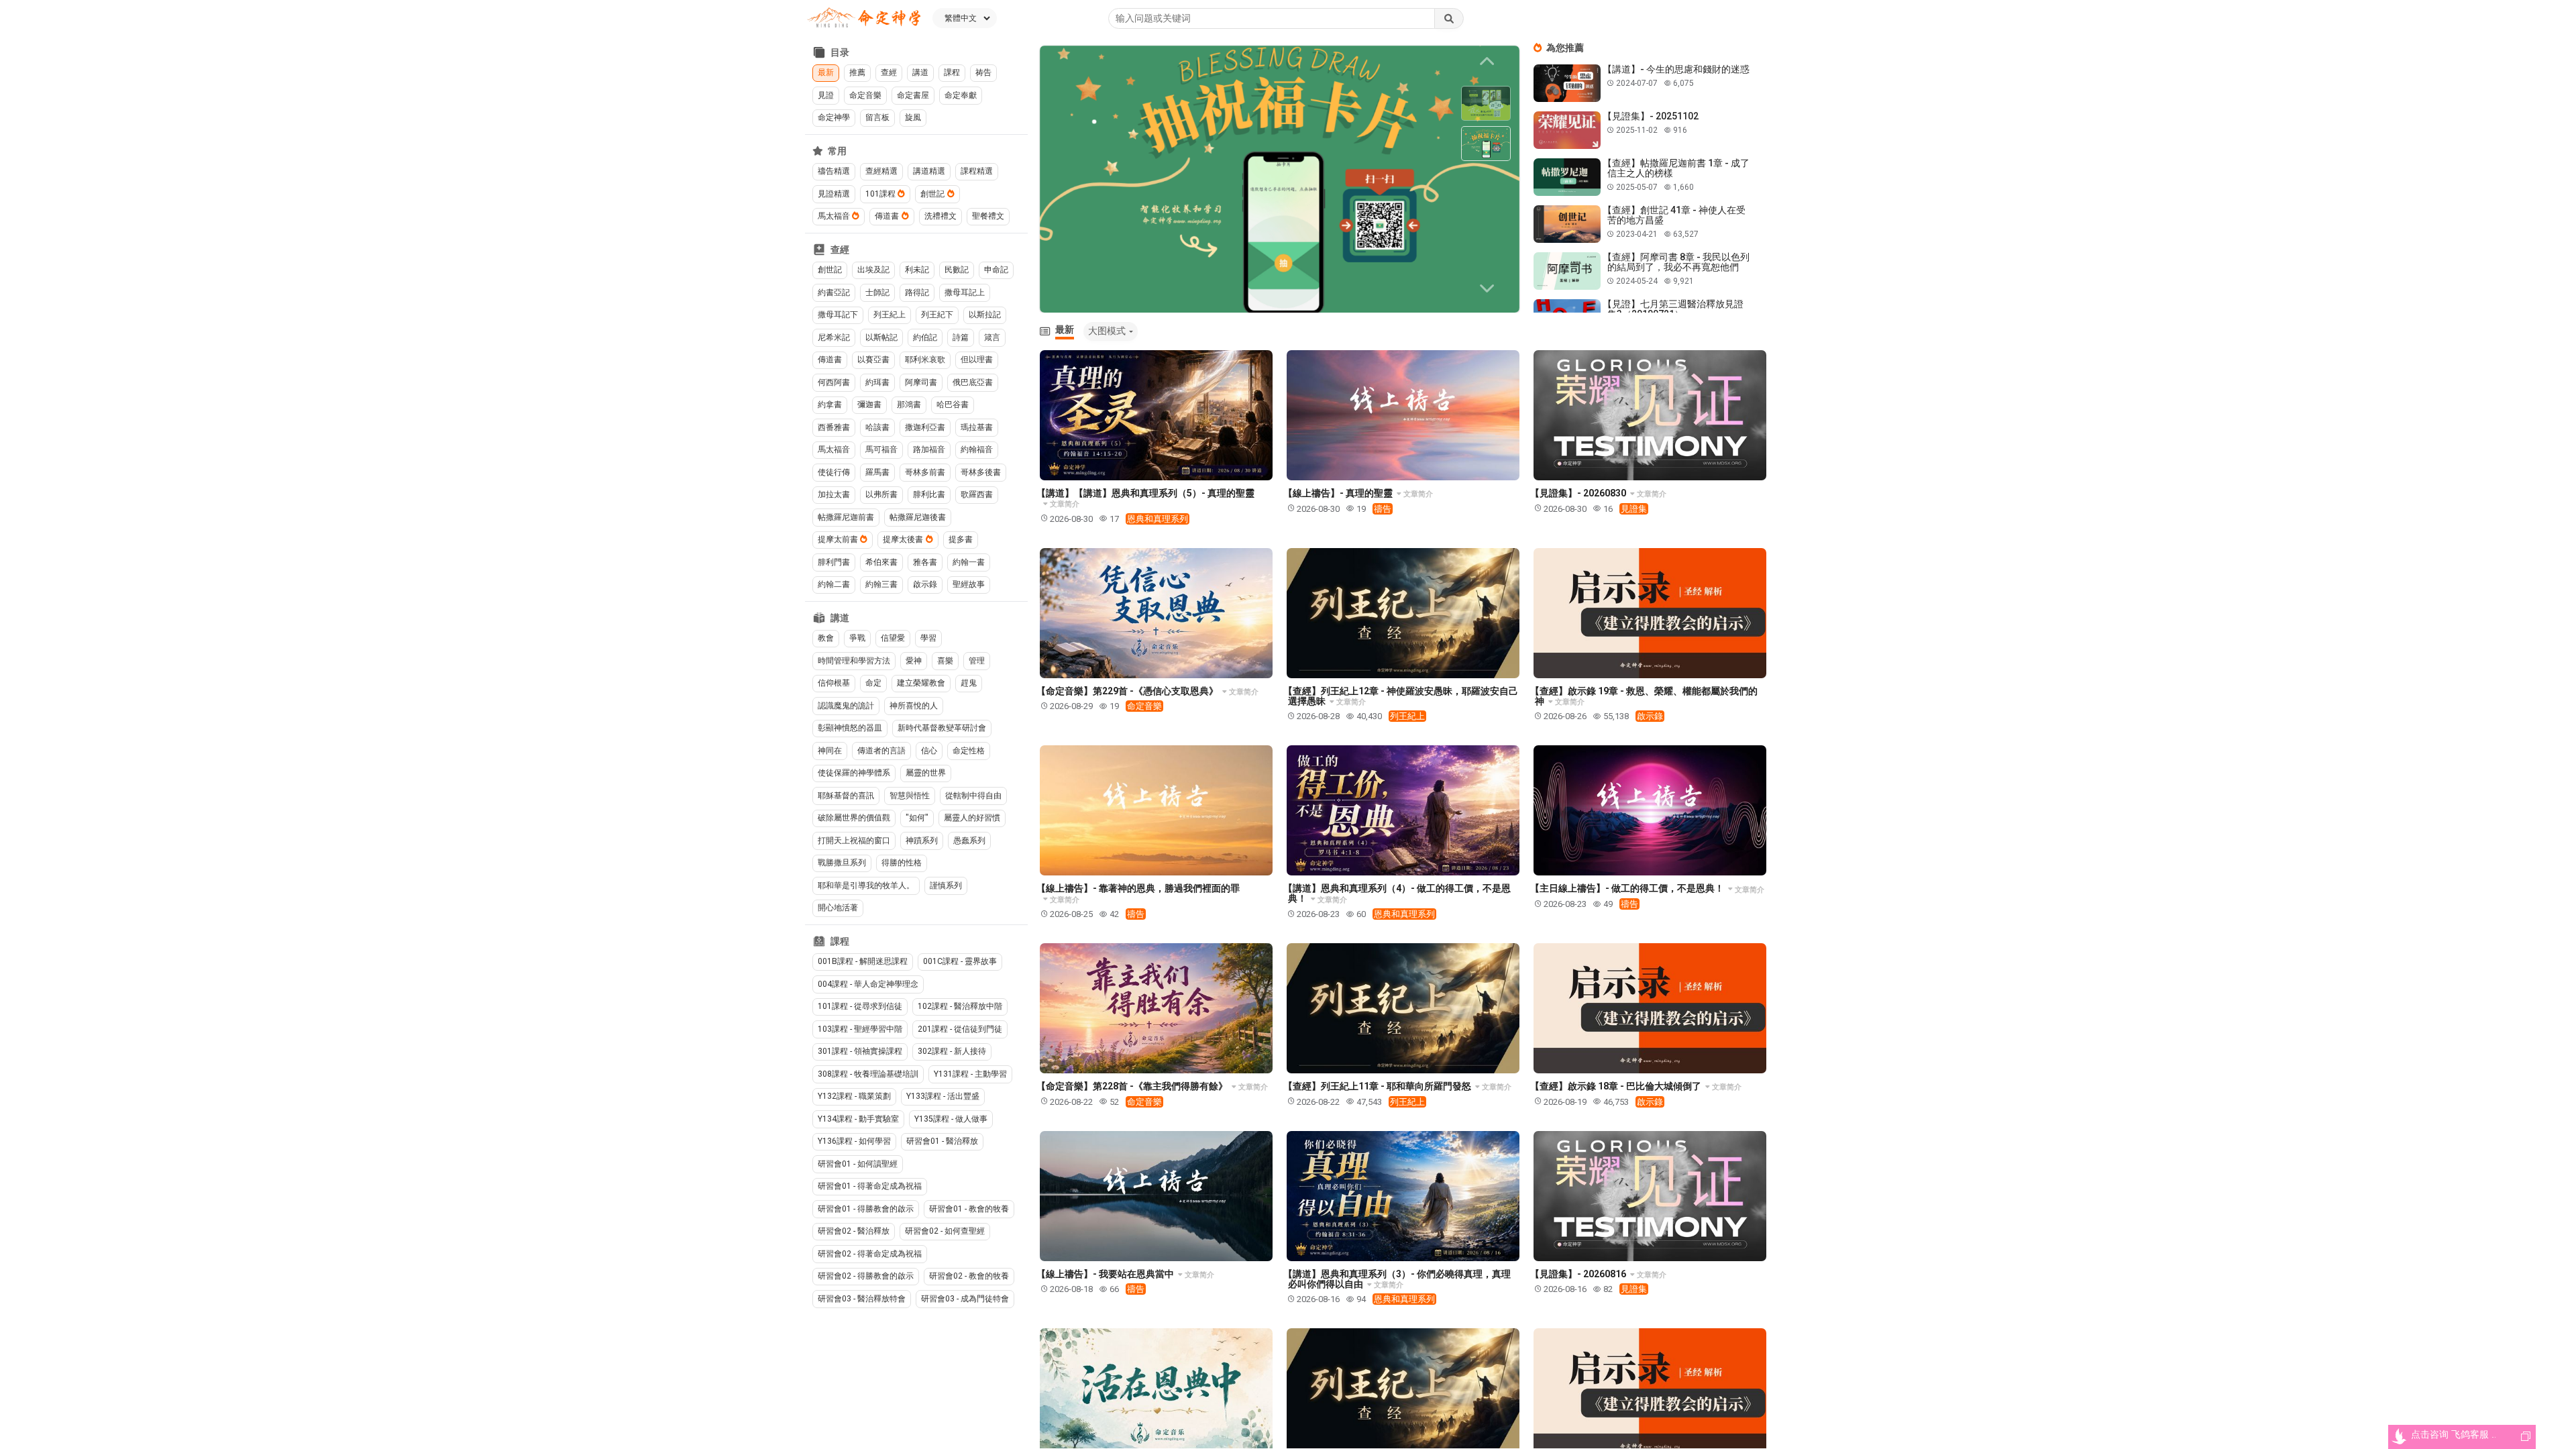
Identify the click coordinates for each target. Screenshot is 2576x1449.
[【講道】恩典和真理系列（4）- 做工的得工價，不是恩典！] (1403, 810)
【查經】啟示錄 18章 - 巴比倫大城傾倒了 (1617, 1086)
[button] (1489, 288)
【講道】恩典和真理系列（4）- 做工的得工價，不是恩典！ (1397, 893)
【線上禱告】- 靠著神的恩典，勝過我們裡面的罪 (1138, 888)
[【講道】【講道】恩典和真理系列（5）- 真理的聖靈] (1156, 415)
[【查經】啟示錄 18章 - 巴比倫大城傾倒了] (1650, 1008)
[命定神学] (864, 18)
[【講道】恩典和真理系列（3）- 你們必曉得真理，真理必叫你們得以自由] (1403, 1196)
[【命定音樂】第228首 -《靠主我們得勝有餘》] (1156, 1008)
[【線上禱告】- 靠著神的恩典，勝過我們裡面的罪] (1156, 810)
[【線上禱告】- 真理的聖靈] (1403, 415)
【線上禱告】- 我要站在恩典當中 (1106, 1274)
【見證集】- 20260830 (1579, 493)
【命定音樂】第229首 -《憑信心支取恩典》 (1128, 691)
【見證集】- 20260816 (1579, 1274)
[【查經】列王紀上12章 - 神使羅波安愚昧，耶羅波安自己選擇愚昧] (1403, 613)
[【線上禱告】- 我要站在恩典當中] (1156, 1196)
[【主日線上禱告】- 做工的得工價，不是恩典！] (1650, 810)
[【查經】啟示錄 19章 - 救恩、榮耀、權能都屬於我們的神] (1650, 613)
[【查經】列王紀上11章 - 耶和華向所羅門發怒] (1403, 1008)
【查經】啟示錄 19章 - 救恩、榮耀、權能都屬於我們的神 (1644, 696)
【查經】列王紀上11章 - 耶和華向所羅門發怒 (1378, 1086)
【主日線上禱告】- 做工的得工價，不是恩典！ (1628, 888)
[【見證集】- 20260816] (1650, 1196)
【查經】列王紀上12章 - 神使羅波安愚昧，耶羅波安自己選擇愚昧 (1401, 696)
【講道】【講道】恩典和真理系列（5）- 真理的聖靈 (1145, 493)
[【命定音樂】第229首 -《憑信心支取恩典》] (1156, 613)
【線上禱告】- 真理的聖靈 (1339, 493)
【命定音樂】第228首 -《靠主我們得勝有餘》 (1133, 1086)
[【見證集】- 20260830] (1650, 415)
